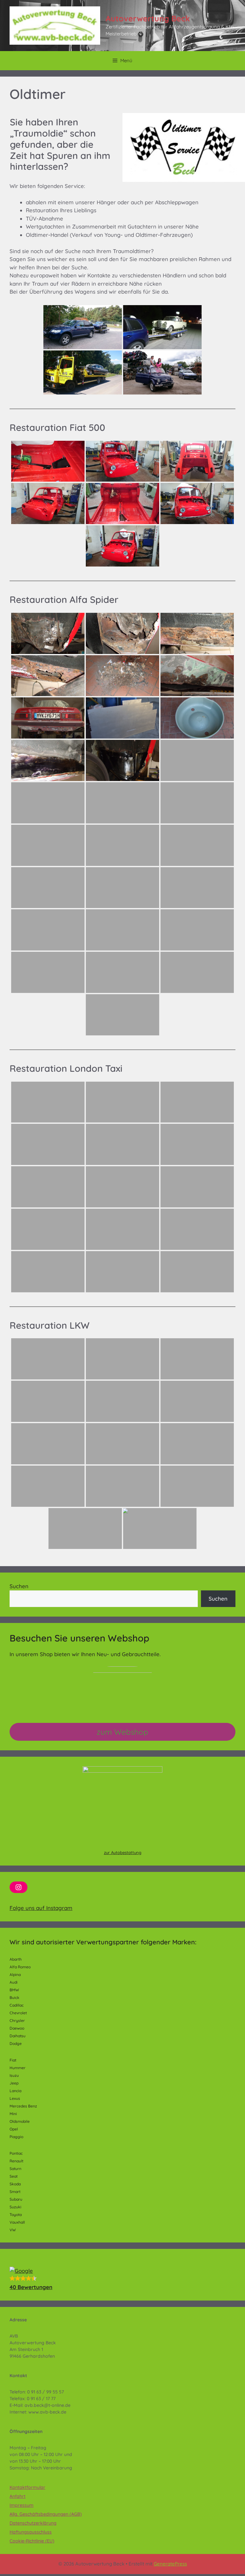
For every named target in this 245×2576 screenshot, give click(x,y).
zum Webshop (122, 1732)
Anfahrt (18, 2496)
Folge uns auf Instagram (41, 1908)
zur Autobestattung (123, 1852)
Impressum (22, 2505)
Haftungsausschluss (31, 2532)
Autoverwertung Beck (148, 18)
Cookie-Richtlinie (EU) (32, 2541)
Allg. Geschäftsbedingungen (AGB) (46, 2514)
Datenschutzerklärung (33, 2523)
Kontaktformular (27, 2487)
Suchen (19, 1586)
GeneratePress (170, 2564)
